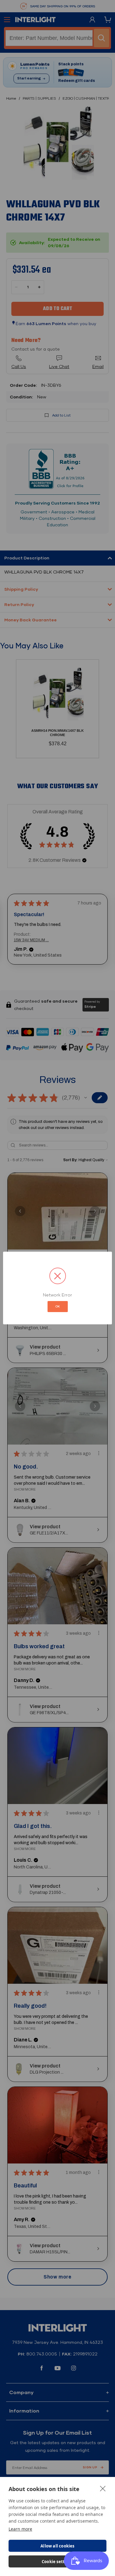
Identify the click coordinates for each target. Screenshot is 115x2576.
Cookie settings (57, 2562)
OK (58, 1306)
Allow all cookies (57, 2546)
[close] (103, 2488)
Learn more (20, 2529)
